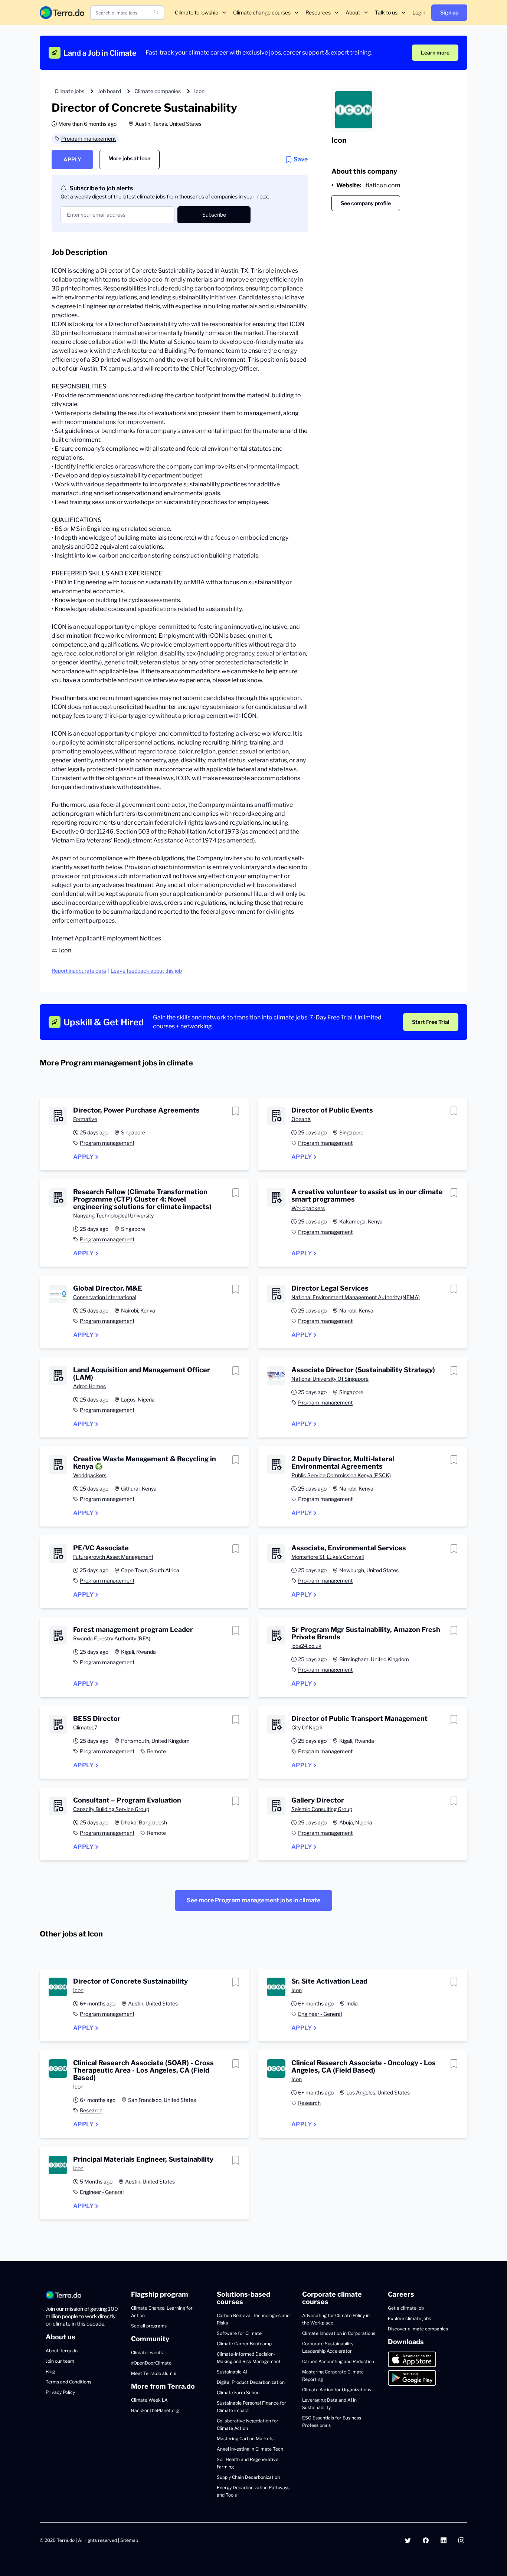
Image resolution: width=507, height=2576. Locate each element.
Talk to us (386, 12)
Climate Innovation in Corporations (339, 2333)
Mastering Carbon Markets (245, 2439)
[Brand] (62, 12)
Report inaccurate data (79, 971)
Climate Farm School (239, 2393)
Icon (199, 91)
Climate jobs (69, 91)
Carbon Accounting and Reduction (338, 2361)
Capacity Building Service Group (111, 1809)
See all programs (149, 2326)
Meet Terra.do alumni (154, 2373)
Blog (50, 2371)
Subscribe (214, 215)
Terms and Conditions (68, 2382)
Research (91, 2110)
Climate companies (158, 91)
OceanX (301, 1119)
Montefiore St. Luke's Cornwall (328, 1557)
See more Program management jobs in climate (253, 1900)
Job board (109, 91)
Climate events (147, 2352)
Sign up (449, 12)
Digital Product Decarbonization (251, 2382)
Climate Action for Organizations (337, 2390)
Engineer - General (320, 2014)
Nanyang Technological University (113, 1215)
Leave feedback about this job (146, 971)
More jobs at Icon (129, 158)
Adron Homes (89, 1386)
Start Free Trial (431, 1022)
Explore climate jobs (409, 2318)
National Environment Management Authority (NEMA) (356, 1297)
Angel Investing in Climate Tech (250, 2449)
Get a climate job (406, 2308)
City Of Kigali (307, 1727)
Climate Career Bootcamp (244, 2344)
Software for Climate (239, 2333)
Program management (89, 139)
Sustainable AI (232, 2372)
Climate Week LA (149, 2400)
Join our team (60, 2361)
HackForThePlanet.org (155, 2410)
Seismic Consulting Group (322, 1809)
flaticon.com (383, 185)
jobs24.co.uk (306, 1646)
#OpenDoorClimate (151, 2363)
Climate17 (85, 1727)
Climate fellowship (197, 12)
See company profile (366, 203)
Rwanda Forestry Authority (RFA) (112, 1638)
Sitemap (129, 2540)
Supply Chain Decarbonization (248, 2477)
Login (419, 12)
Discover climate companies (418, 2329)
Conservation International (105, 1297)
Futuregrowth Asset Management (113, 1557)
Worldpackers (308, 1208)
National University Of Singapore (330, 1379)
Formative (85, 1119)
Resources (318, 12)
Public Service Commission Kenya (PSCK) (341, 1475)
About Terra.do (62, 2351)
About (353, 12)
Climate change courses (262, 12)
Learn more (435, 52)
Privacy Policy (60, 2392)
